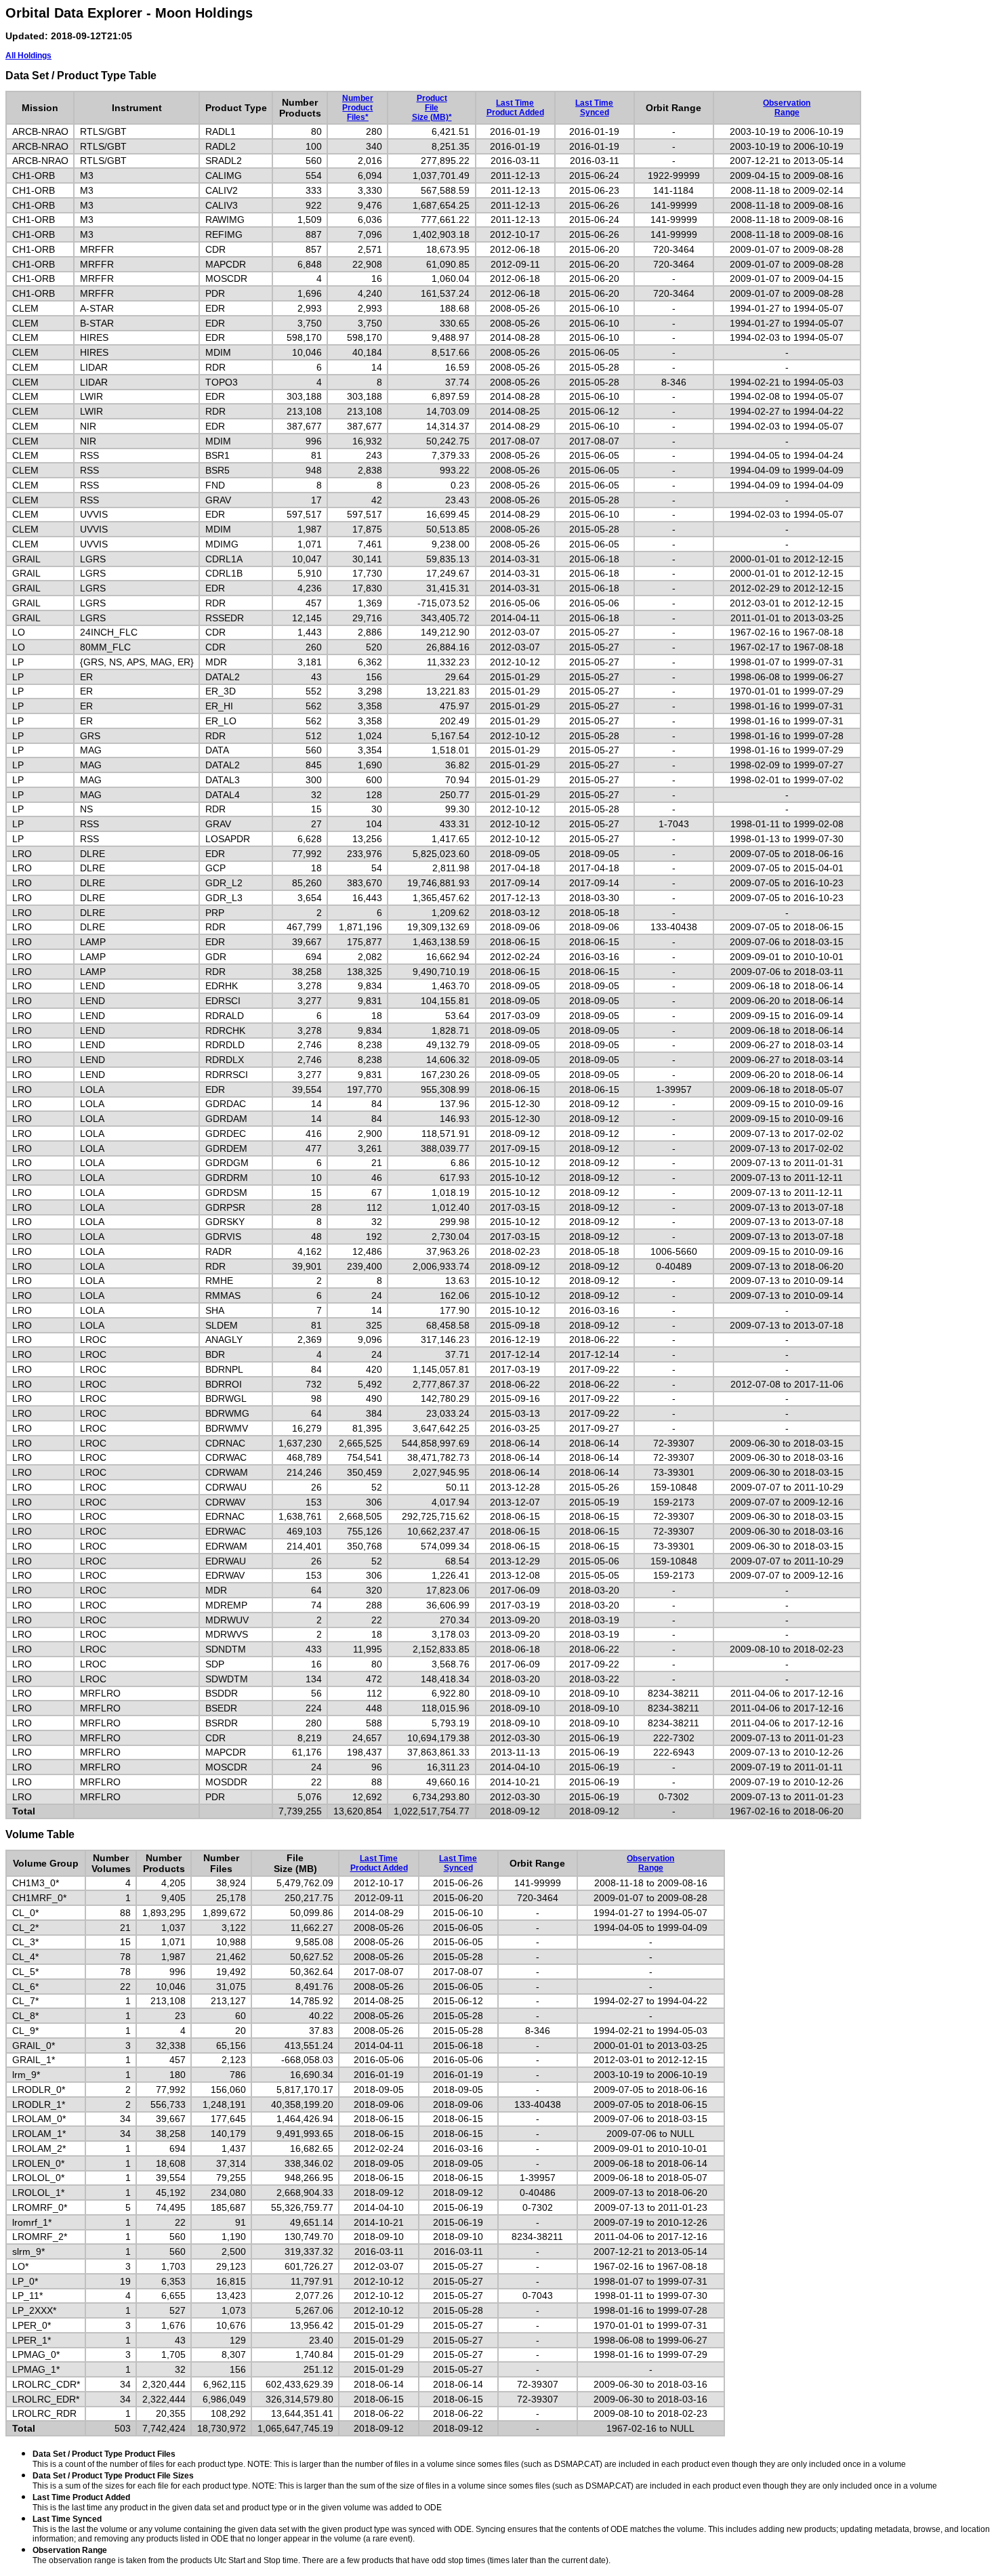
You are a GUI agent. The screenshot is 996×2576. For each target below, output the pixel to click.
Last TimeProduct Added (515, 108)
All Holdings (28, 56)
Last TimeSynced (594, 108)
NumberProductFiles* (358, 108)
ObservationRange (787, 108)
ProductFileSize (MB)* (432, 108)
